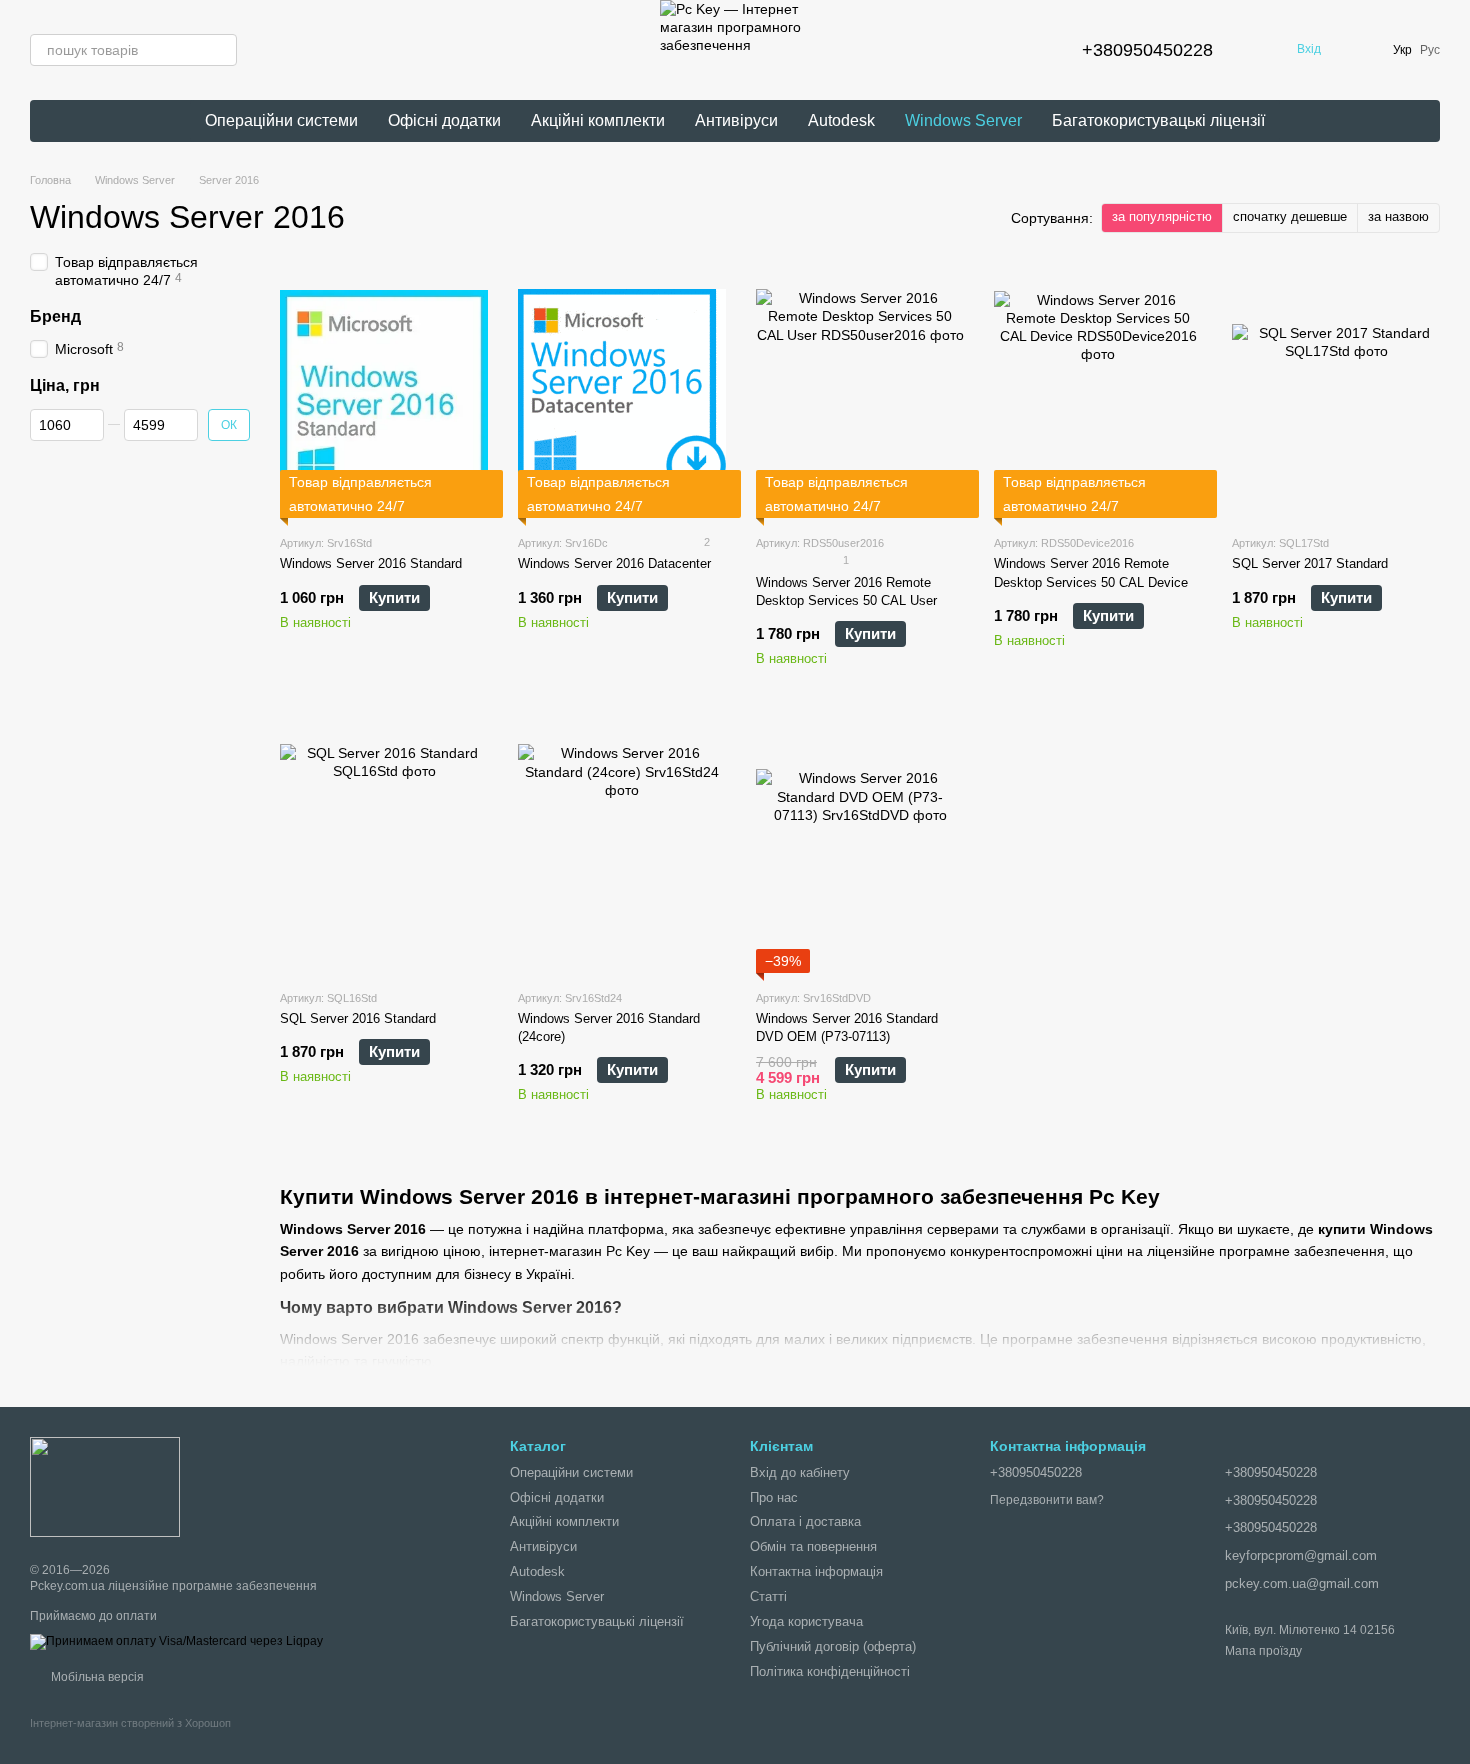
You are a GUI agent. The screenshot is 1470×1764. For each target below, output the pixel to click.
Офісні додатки (444, 120)
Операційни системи (281, 120)
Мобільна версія (96, 1677)
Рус (1430, 50)
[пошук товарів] (221, 50)
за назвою (1398, 216)
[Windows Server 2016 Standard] (384, 393)
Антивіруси (736, 120)
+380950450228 (1147, 50)
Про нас (774, 1497)
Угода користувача (806, 1621)
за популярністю (1162, 216)
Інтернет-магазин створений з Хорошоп (130, 1723)
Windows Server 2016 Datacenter (614, 563)
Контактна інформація (816, 1571)
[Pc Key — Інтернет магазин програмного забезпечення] (105, 1486)
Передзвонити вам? (1047, 1500)
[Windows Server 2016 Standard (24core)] (622, 848)
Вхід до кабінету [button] (800, 1472)
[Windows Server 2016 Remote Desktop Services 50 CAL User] (860, 393)
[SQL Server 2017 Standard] (1336, 393)
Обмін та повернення (813, 1546)
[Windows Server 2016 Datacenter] (622, 393)
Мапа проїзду (1263, 1651)
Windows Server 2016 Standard (371, 563)
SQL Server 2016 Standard (358, 1018)
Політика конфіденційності (830, 1671)
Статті (768, 1596)
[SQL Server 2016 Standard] (384, 848)
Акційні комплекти (598, 120)
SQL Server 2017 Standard (1310, 563)
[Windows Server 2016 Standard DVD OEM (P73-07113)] (860, 848)
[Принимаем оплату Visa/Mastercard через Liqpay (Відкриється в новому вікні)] (176, 1641)
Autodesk (841, 120)
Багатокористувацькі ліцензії (1158, 120)
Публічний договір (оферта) (833, 1646)
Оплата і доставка (805, 1521)
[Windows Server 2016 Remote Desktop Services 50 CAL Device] (1098, 393)
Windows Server (963, 120)
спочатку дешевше (1290, 216)
